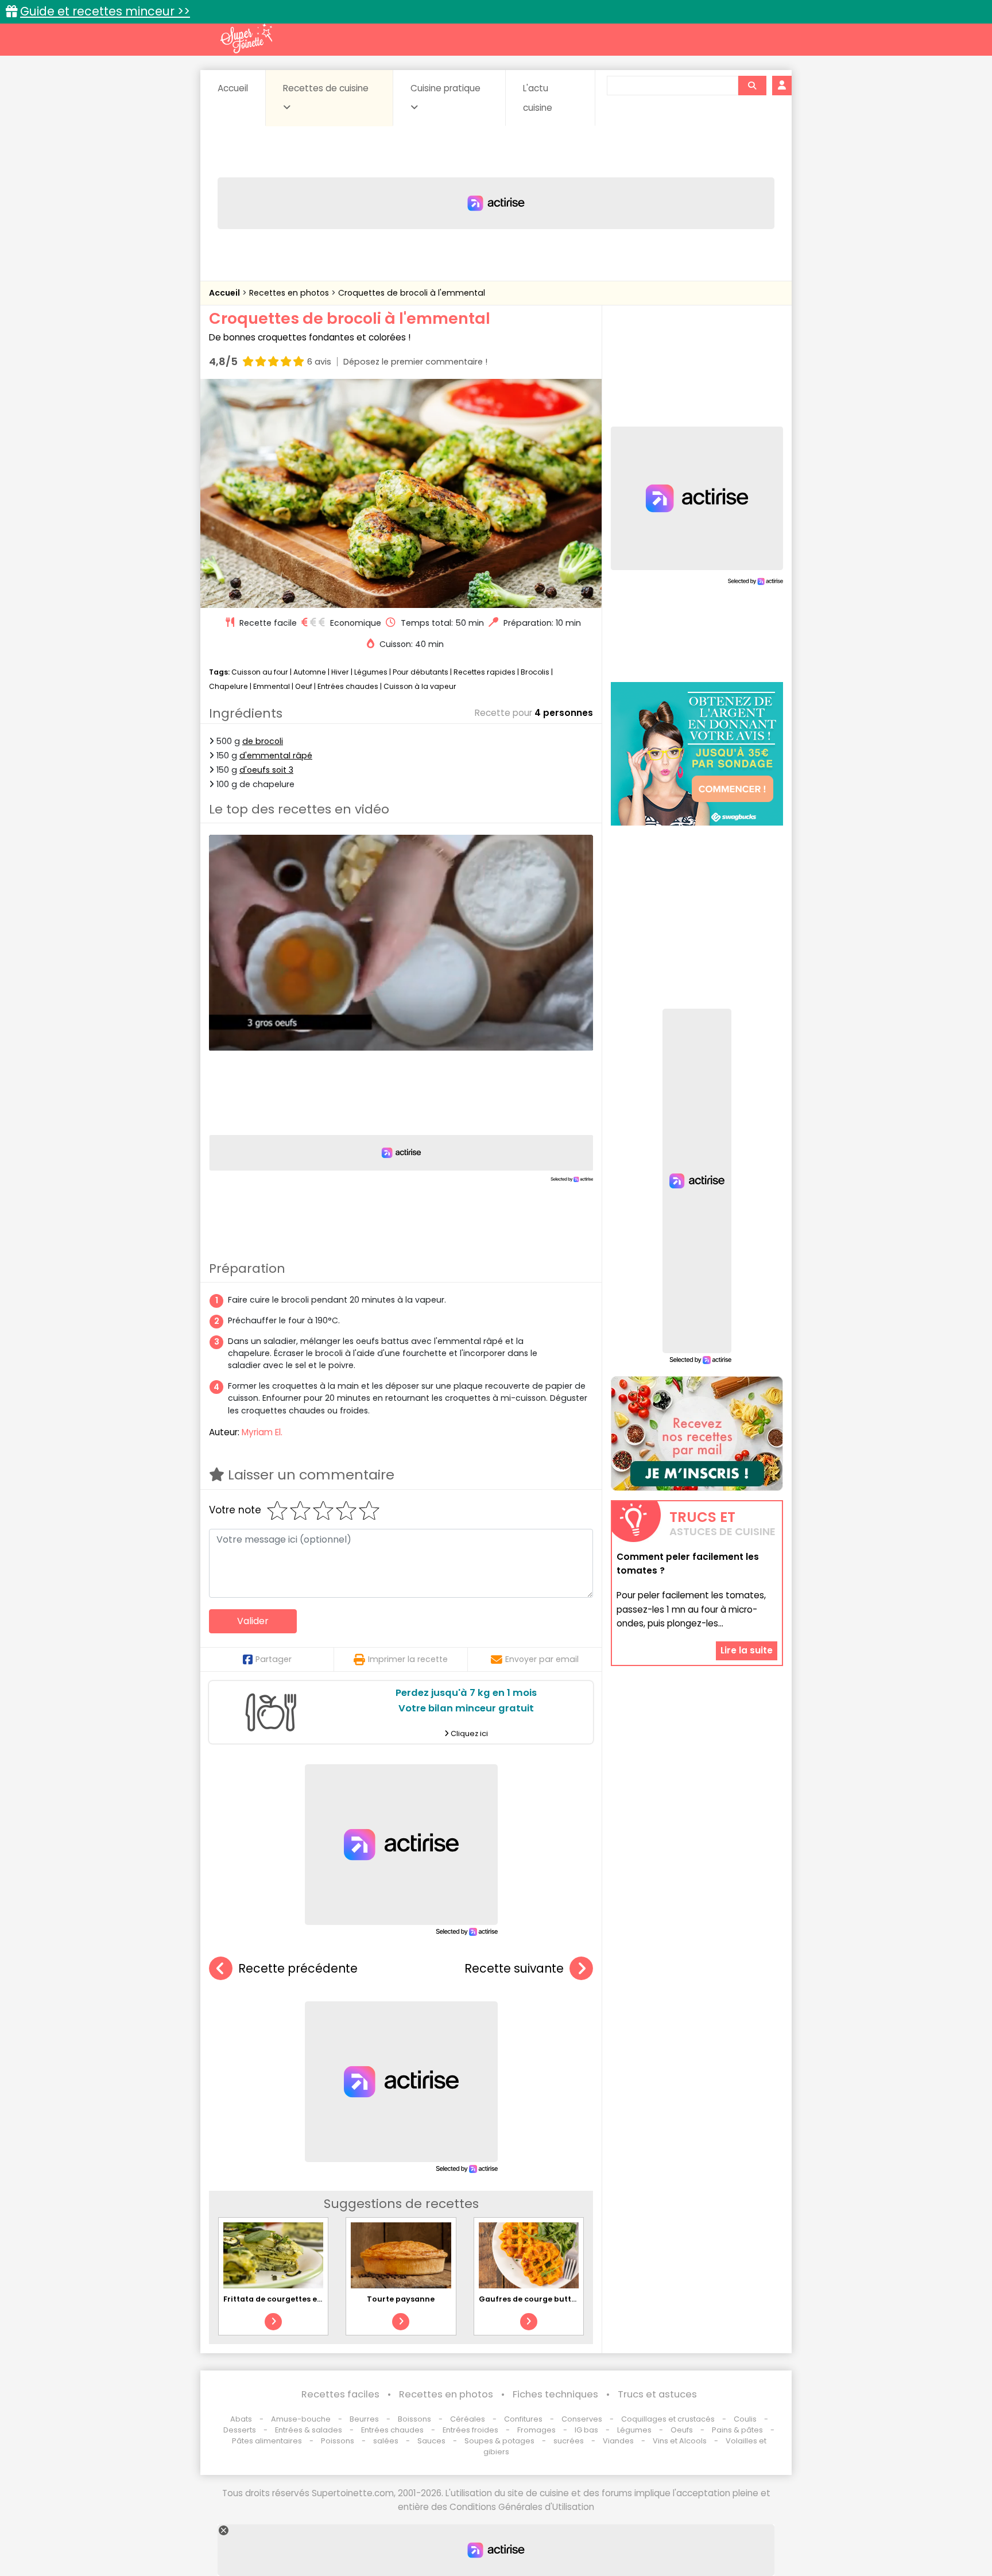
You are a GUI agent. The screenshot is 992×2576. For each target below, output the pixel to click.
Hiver (340, 672)
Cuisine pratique (445, 88)
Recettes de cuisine (326, 88)
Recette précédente (298, 1968)
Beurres (364, 2419)
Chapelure (228, 686)
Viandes (618, 2441)
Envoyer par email (542, 1659)
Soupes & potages (499, 2441)
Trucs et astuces (657, 2394)
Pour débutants (421, 672)
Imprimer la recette (408, 1659)
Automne (310, 672)
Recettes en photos (290, 293)
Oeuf (304, 686)
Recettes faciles (340, 2394)
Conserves (582, 2419)
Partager (274, 1659)
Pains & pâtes (737, 2430)
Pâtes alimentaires (267, 2441)
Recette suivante (514, 1968)
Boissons (414, 2419)
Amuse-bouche (301, 2419)
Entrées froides (470, 2430)
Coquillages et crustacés (668, 2419)
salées (386, 2441)
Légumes (371, 672)
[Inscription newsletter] (697, 1434)
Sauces (431, 2441)
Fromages (536, 2430)
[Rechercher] (752, 86)
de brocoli (263, 741)
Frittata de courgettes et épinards (290, 2299)
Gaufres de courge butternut (536, 2299)
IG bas (586, 2430)
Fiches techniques (555, 2394)
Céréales (468, 2419)
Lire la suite (747, 1650)
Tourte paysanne (401, 2299)
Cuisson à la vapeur (420, 686)
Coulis (745, 2419)
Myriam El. (262, 1432)
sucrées (569, 2441)
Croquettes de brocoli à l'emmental (412, 293)
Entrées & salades (309, 2430)
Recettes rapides (485, 672)
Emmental (272, 686)
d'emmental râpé (276, 756)
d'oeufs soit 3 (266, 770)
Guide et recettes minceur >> (105, 11)
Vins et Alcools (680, 2441)
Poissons (338, 2441)
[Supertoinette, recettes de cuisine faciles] (246, 38)
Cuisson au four (260, 672)
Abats (241, 2419)
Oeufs (683, 2430)
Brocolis (535, 672)
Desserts (240, 2430)
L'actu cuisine (538, 98)
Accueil (233, 88)
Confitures (523, 2419)
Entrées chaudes (348, 686)
